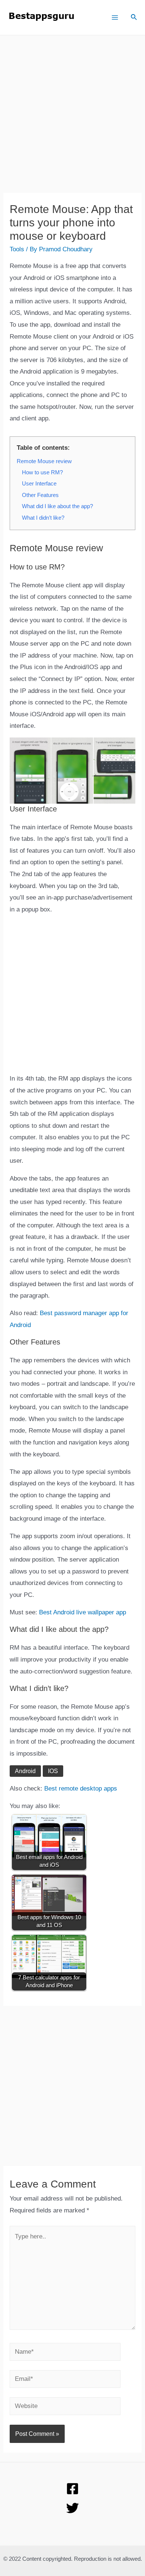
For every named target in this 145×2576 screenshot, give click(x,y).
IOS (53, 1771)
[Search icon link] (134, 18)
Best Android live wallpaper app (83, 1612)
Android (25, 1771)
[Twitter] (72, 2508)
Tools (17, 249)
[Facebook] (72, 2489)
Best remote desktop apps (81, 1789)
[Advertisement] (72, 120)
